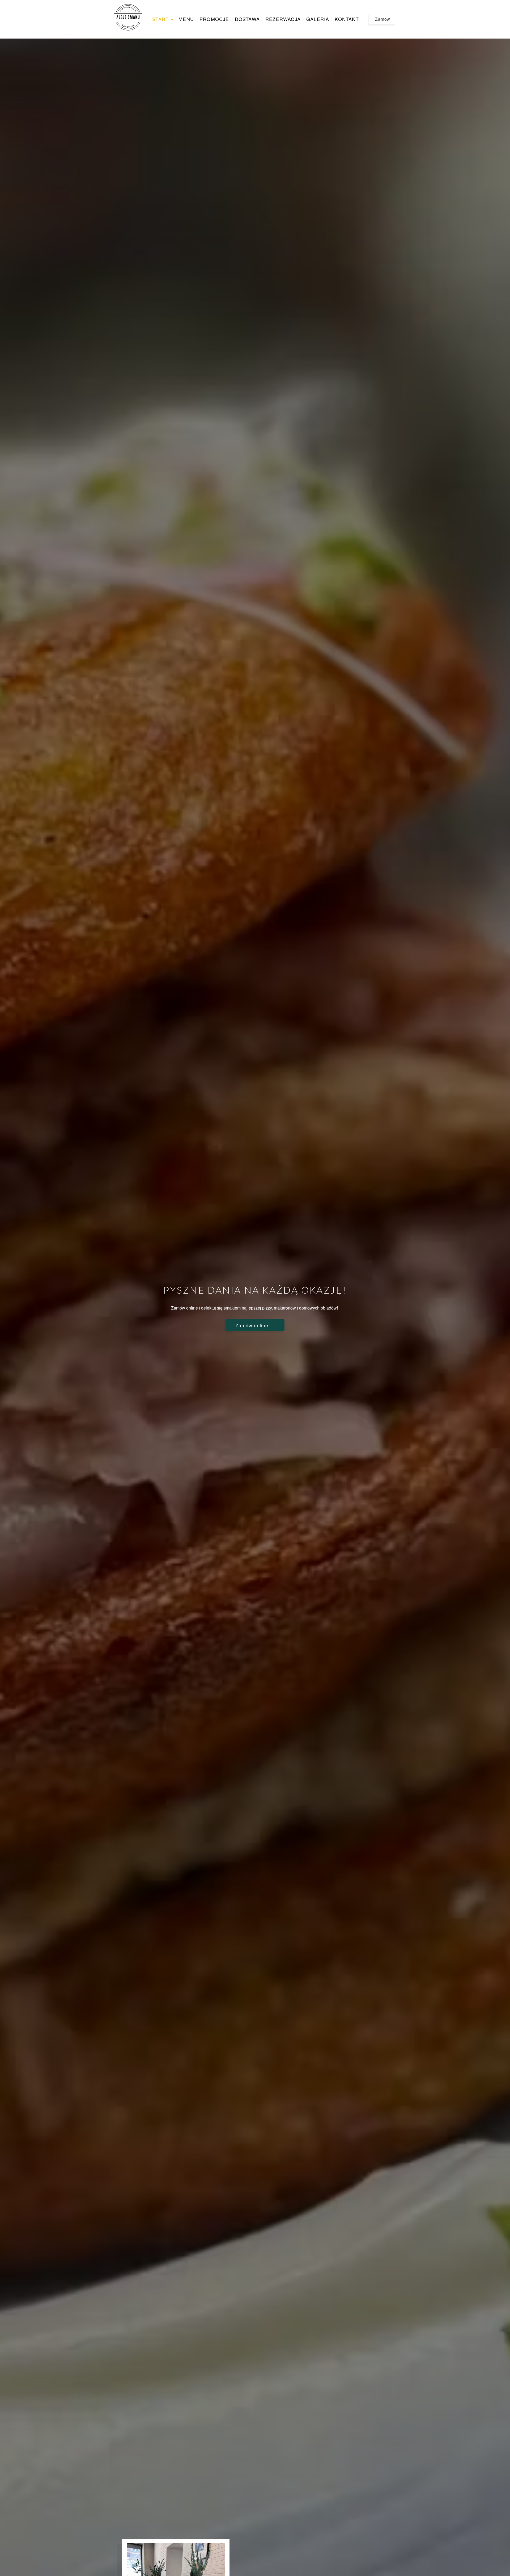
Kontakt (347, 19)
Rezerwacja (283, 19)
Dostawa (247, 19)
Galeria (318, 19)
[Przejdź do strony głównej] (128, 17)
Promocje (214, 19)
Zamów (383, 19)
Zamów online (253, 1325)
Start (161, 19)
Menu (186, 19)
